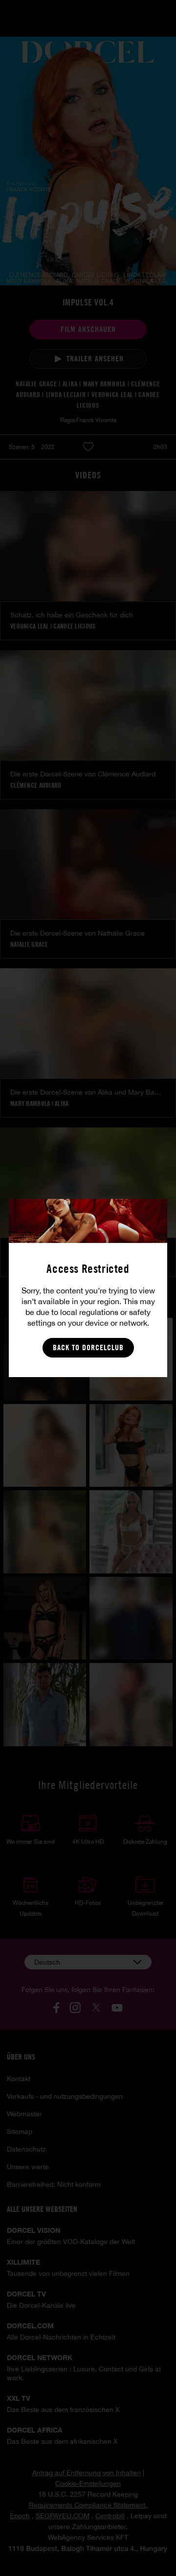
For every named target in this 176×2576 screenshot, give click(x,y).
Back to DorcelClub (88, 1347)
